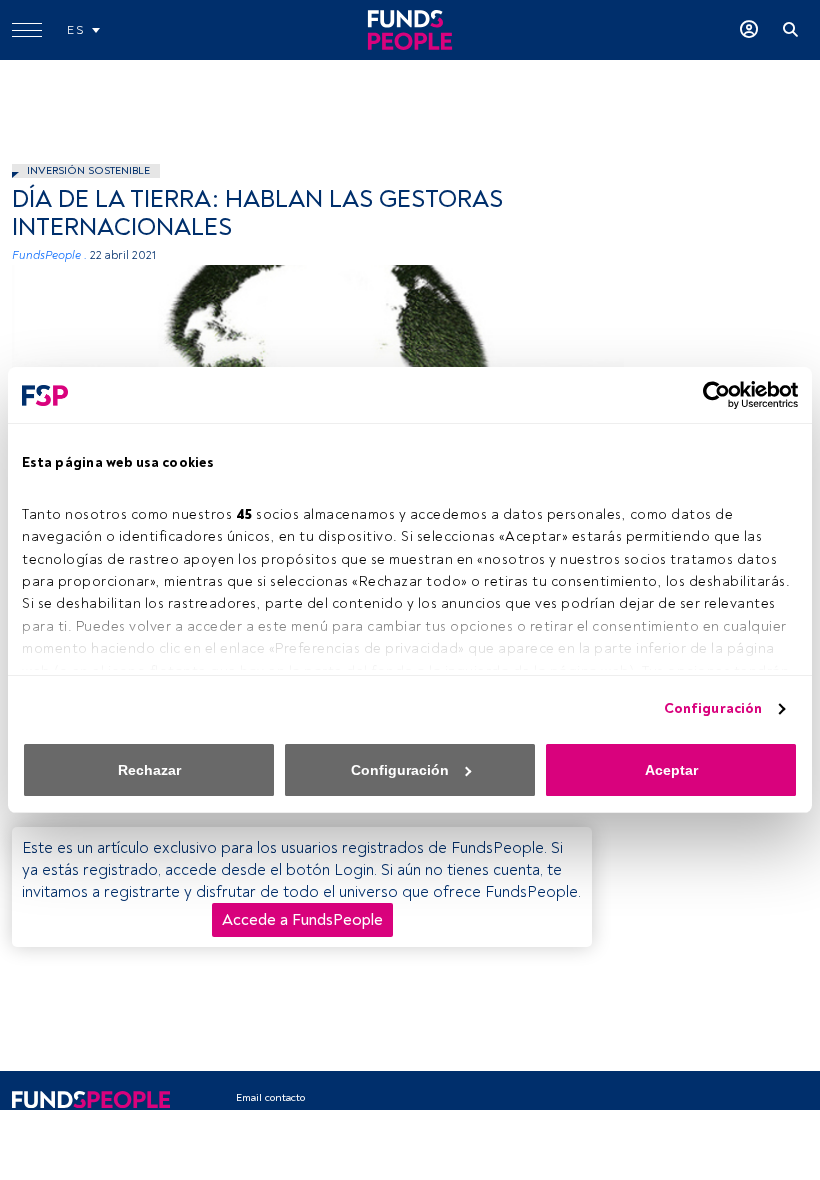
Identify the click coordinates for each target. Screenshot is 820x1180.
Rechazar (149, 770)
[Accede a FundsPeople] (749, 30)
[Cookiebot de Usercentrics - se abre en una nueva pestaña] (710, 395)
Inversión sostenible (88, 170)
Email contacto (270, 1097)
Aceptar (671, 770)
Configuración (713, 708)
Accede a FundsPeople (302, 920)
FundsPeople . (49, 255)
